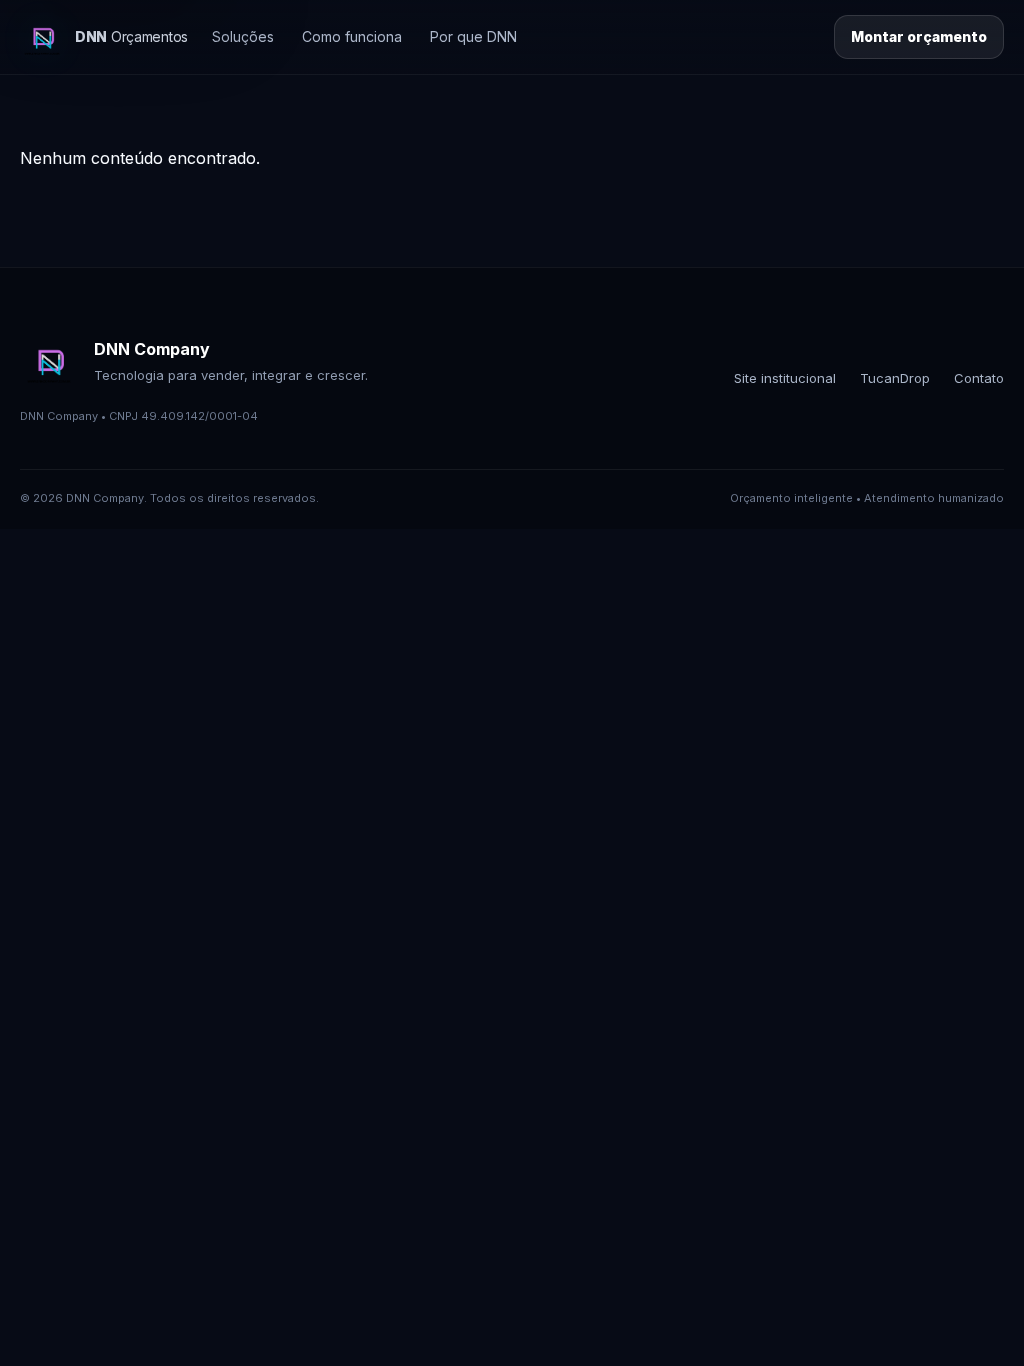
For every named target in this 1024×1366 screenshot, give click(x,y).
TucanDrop (895, 378)
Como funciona (352, 36)
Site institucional (785, 378)
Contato (979, 378)
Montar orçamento (919, 36)
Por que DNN (473, 36)
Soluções (243, 36)
